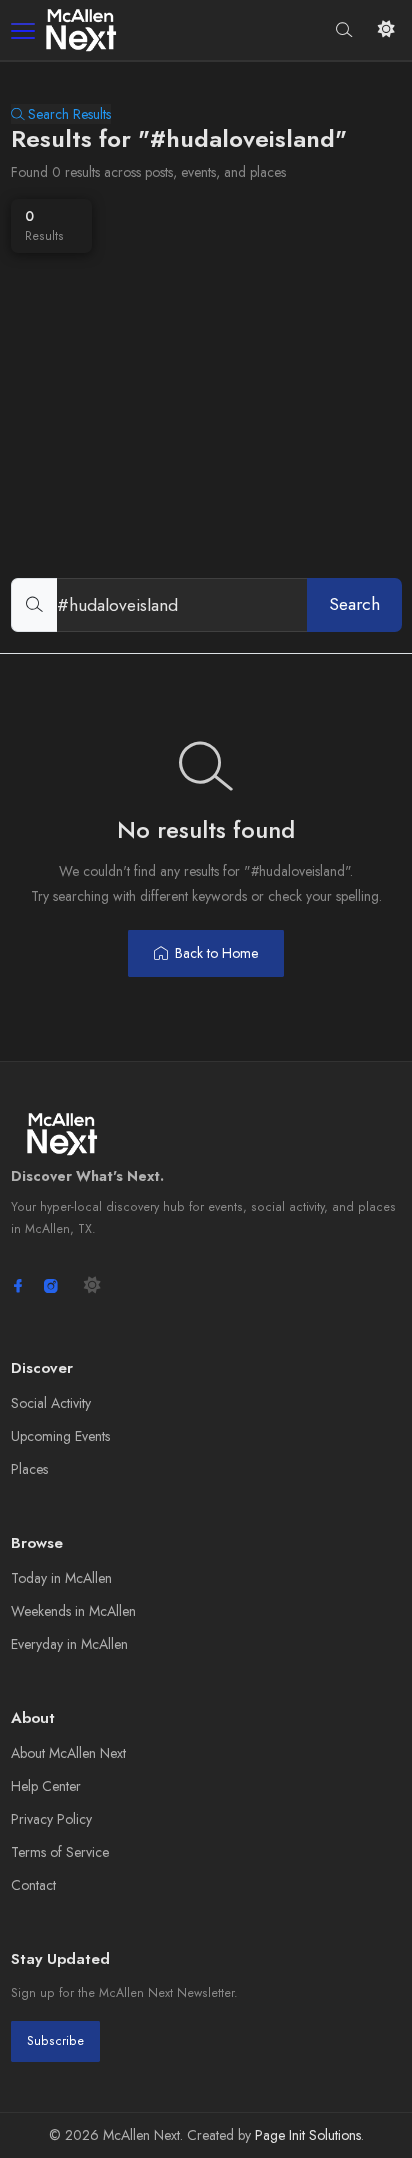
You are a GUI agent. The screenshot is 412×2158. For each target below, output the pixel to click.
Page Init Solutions (308, 2135)
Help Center (46, 1786)
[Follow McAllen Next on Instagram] (51, 1286)
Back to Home (216, 953)
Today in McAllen (61, 1578)
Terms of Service (60, 1852)
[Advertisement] (206, 384)
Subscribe (55, 2041)
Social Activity (51, 1403)
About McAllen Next (68, 1753)
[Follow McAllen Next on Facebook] (18, 1286)
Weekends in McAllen (73, 1611)
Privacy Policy (51, 1819)
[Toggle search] (344, 29)
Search (354, 604)
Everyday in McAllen (69, 1644)
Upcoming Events (60, 1436)
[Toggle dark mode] (386, 29)
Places (29, 1469)
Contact (33, 1885)
